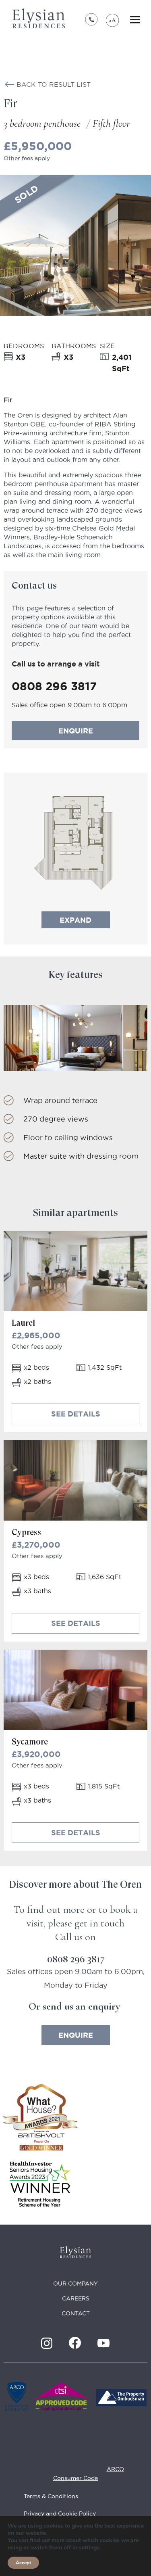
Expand (75, 920)
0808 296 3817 (92, 20)
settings (89, 2548)
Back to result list (54, 84)
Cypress (26, 1532)
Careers (76, 2298)
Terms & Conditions (51, 2496)
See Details (76, 1414)
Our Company (75, 2284)
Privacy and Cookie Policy (60, 2513)
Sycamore (30, 1742)
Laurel (23, 1323)
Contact (76, 2313)
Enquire (76, 731)
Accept (23, 2563)
